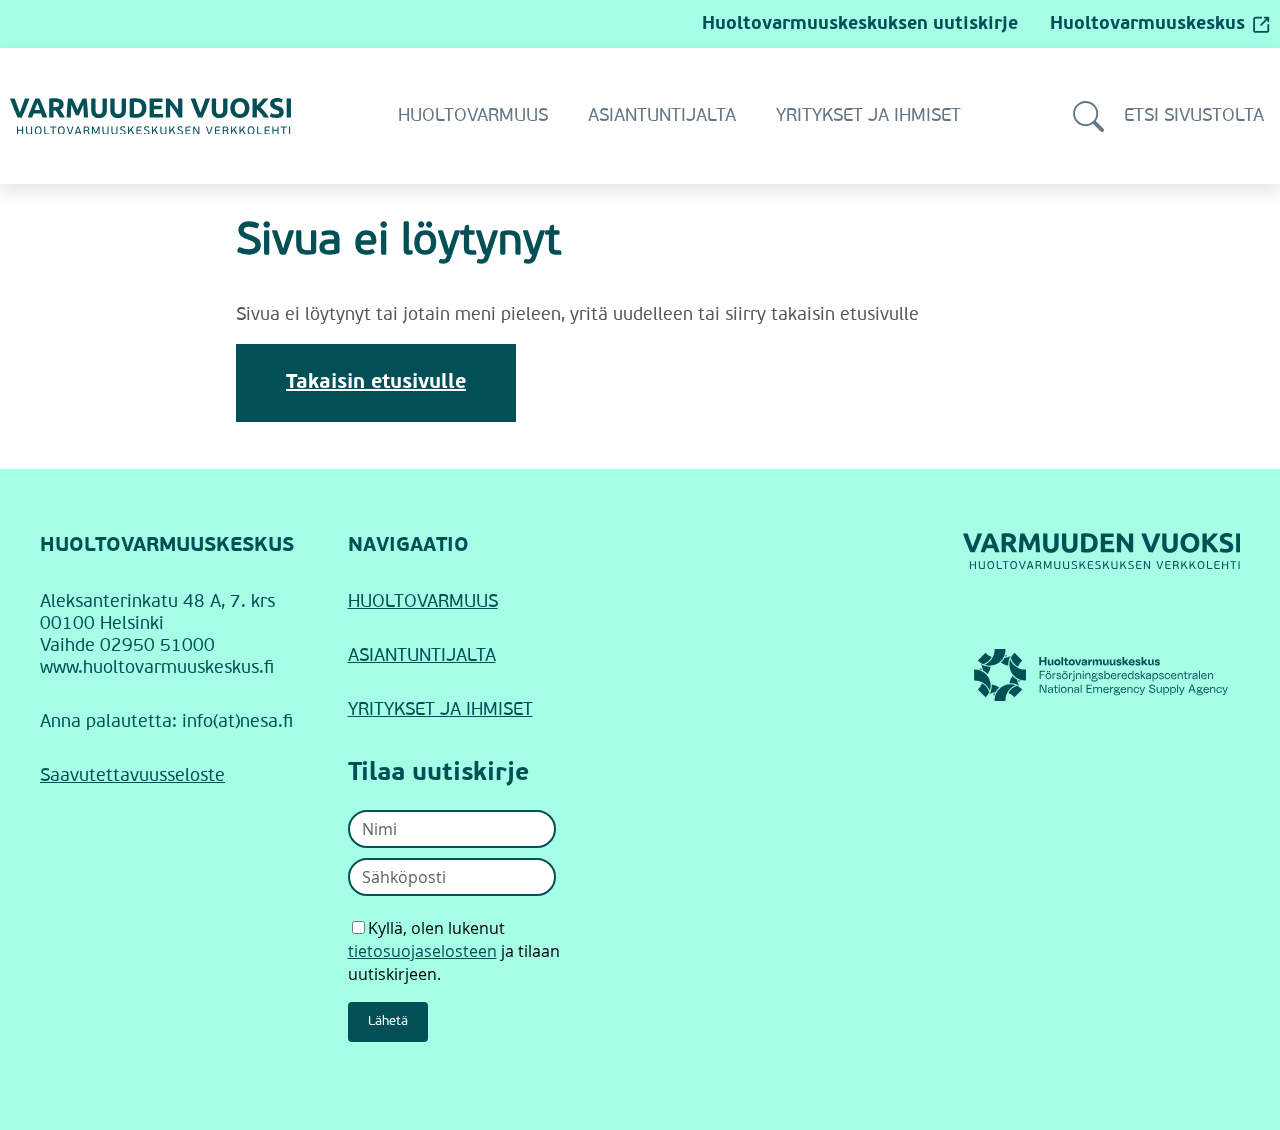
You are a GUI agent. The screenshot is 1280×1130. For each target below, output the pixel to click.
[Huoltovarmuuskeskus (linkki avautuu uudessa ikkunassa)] (1102, 675)
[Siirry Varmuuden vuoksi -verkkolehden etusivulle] (150, 116)
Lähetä (388, 1021)
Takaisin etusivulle (376, 383)
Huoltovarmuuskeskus (1147, 24)
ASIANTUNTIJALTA (422, 656)
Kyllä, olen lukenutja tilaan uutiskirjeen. (454, 951)
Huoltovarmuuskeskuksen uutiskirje (860, 24)
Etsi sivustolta (1194, 116)
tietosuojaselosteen (422, 951)
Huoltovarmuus (473, 116)
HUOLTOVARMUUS (423, 602)
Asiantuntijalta (662, 116)
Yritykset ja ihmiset (868, 116)
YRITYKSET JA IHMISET (440, 710)
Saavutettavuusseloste (132, 776)
